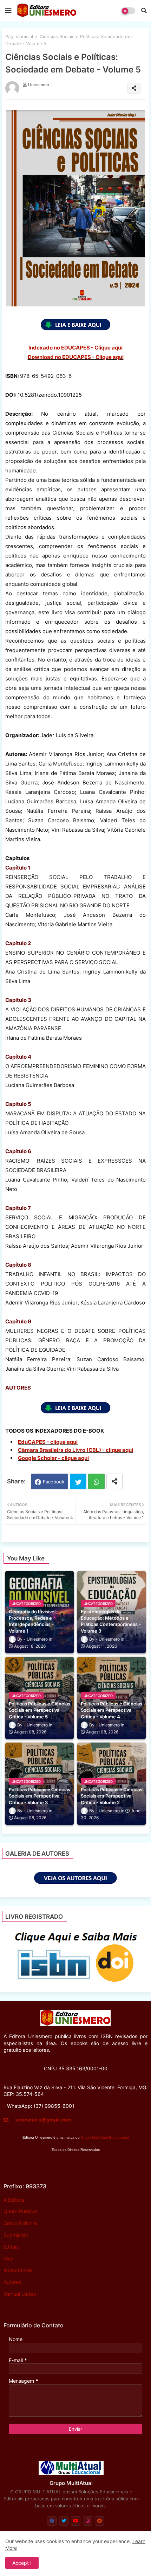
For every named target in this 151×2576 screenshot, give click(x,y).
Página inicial (19, 36)
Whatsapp (96, 1481)
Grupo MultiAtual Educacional (105, 2137)
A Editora (14, 2200)
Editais (11, 2247)
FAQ (8, 2259)
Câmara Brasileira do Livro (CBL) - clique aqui (75, 1450)
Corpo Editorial (20, 2223)
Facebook (54, 1482)
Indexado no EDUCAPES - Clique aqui (75, 348)
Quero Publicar (21, 2211)
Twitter (78, 1481)
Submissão (16, 2235)
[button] (144, 11)
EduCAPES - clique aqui (48, 1442)
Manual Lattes (20, 2294)
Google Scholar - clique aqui (53, 1458)
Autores (12, 2282)
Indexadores (18, 2270)
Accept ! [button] (22, 2563)
